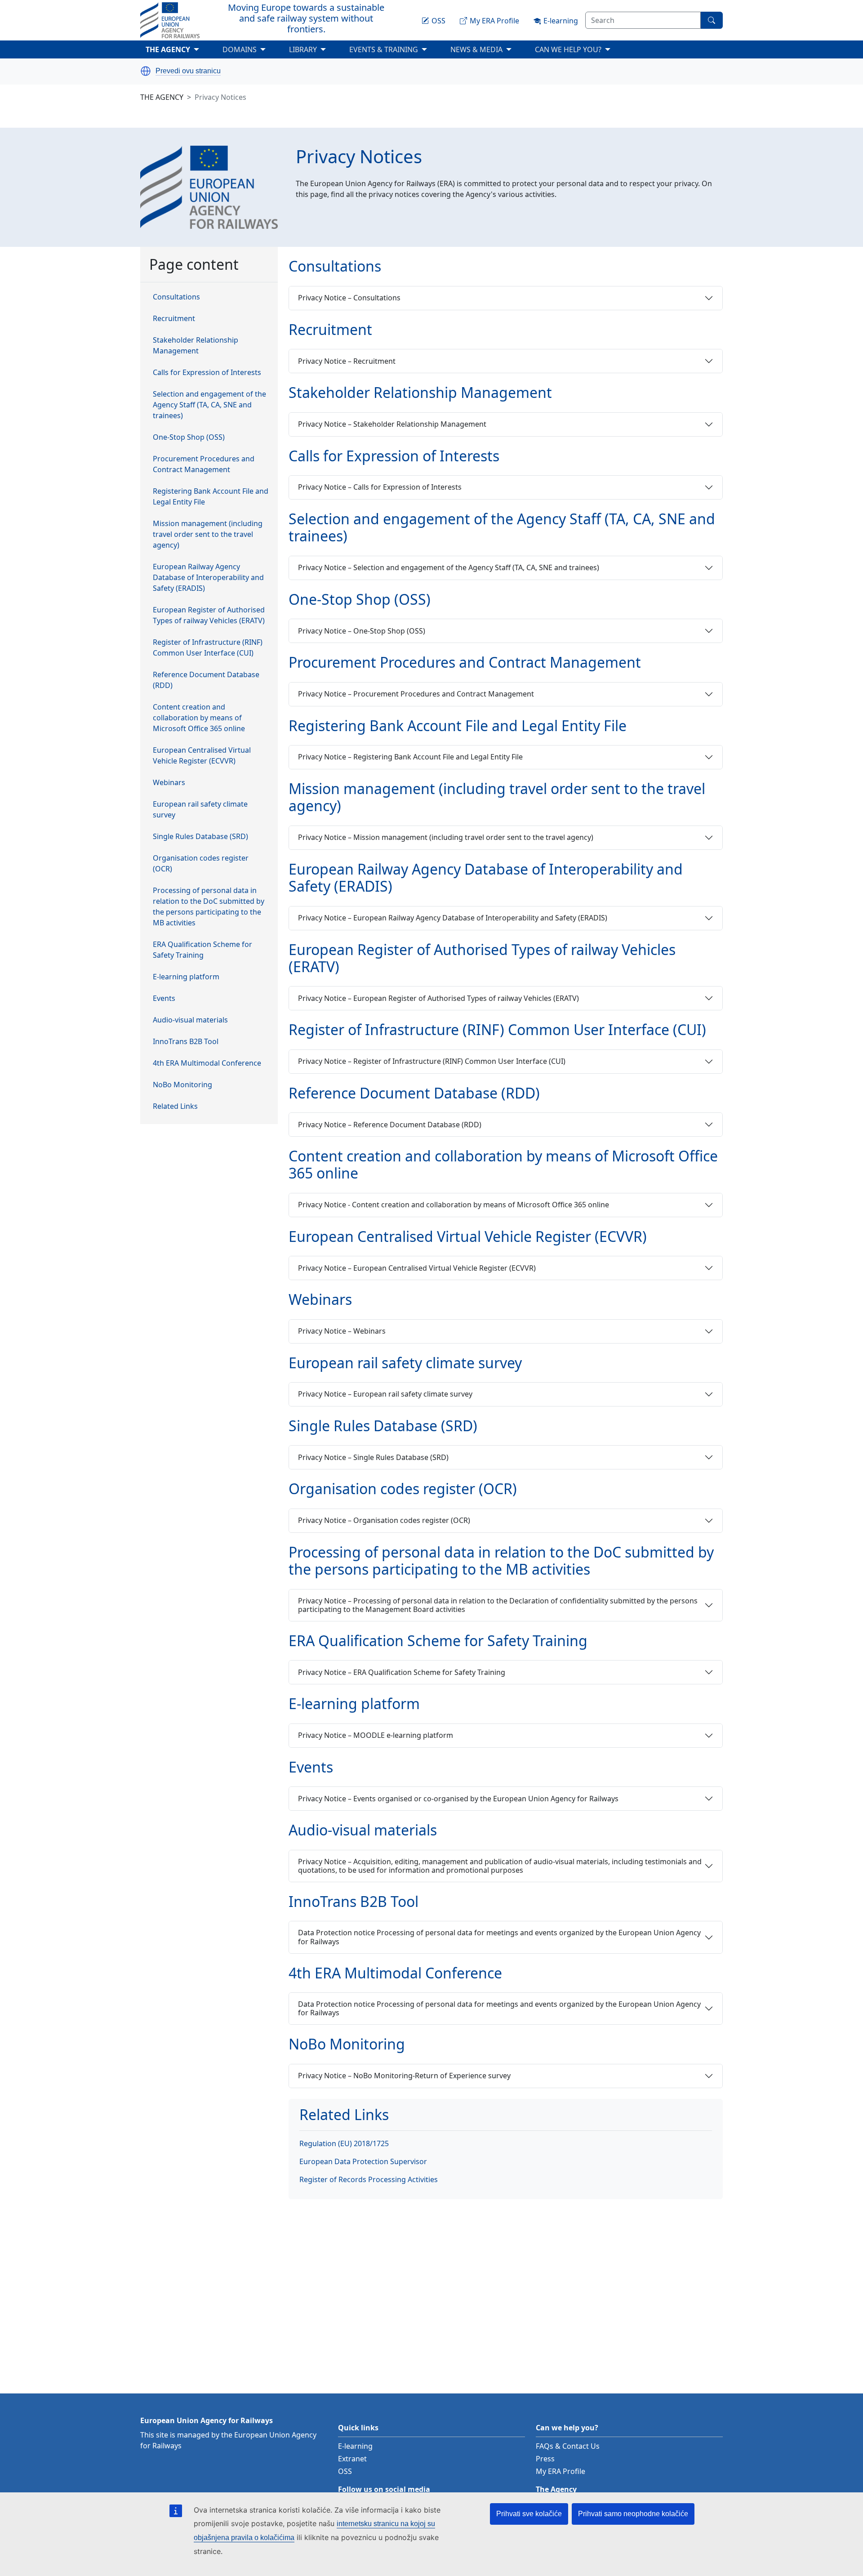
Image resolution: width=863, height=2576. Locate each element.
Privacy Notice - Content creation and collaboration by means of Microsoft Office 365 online (454, 1205)
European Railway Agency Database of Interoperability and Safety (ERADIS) (208, 578)
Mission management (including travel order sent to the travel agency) (208, 535)
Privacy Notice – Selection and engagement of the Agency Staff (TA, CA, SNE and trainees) (449, 567)
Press (545, 2459)
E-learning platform (186, 977)
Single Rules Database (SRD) (200, 837)
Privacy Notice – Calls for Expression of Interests (380, 487)
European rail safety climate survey (200, 810)
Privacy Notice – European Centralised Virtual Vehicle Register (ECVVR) (417, 1268)
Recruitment (174, 319)
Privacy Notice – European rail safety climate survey (385, 1394)
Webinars (169, 783)
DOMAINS (253, 51)
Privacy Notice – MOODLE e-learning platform (376, 1735)
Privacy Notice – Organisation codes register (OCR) (384, 1520)
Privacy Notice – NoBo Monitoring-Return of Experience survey (404, 2076)
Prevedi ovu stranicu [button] (188, 71)
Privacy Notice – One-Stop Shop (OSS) (362, 631)
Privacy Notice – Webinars (342, 1331)
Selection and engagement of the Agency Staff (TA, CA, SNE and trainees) (209, 405)
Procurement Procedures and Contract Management (204, 464)
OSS (345, 2471)
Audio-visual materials (190, 1020)
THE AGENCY (181, 51)
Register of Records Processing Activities (369, 2179)
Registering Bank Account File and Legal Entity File (211, 497)
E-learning (355, 2446)
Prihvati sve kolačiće (529, 2514)
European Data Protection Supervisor (363, 2161)
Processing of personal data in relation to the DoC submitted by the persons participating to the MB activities (209, 907)
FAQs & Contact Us (568, 2446)
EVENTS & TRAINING (397, 51)
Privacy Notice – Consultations (349, 298)
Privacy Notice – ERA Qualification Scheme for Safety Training (402, 1672)
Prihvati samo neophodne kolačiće (633, 2514)
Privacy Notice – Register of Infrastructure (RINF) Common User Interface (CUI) (432, 1061)
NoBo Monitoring (182, 1085)
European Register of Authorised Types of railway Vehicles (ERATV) (209, 616)
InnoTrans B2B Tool (186, 1042)
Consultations (176, 297)
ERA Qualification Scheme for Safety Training (202, 950)
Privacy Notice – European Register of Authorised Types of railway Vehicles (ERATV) (438, 998)
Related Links (175, 1107)
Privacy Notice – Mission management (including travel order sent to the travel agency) (446, 837)
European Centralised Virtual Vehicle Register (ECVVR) (202, 756)
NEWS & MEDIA (490, 51)
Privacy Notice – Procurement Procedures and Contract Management (416, 694)
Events (164, 999)
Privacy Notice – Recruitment (347, 361)
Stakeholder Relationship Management (196, 346)
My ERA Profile (561, 2471)
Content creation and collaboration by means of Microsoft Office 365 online (199, 718)
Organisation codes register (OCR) (201, 864)
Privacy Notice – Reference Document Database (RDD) (390, 1125)
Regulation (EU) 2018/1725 (344, 2143)
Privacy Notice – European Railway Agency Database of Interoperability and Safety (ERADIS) (453, 918)
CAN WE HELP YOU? (582, 51)
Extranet (352, 2459)
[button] (146, 71)
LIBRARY (303, 49)
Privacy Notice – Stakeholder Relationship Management (392, 424)
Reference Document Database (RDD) (206, 680)
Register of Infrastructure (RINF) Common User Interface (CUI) (208, 648)
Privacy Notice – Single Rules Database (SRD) (373, 1457)
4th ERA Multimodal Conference (207, 1063)
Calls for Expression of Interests (207, 373)
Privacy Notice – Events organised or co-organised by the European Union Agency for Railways (458, 1799)
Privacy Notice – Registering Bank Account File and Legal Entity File (410, 757)
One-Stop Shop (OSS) (189, 438)
